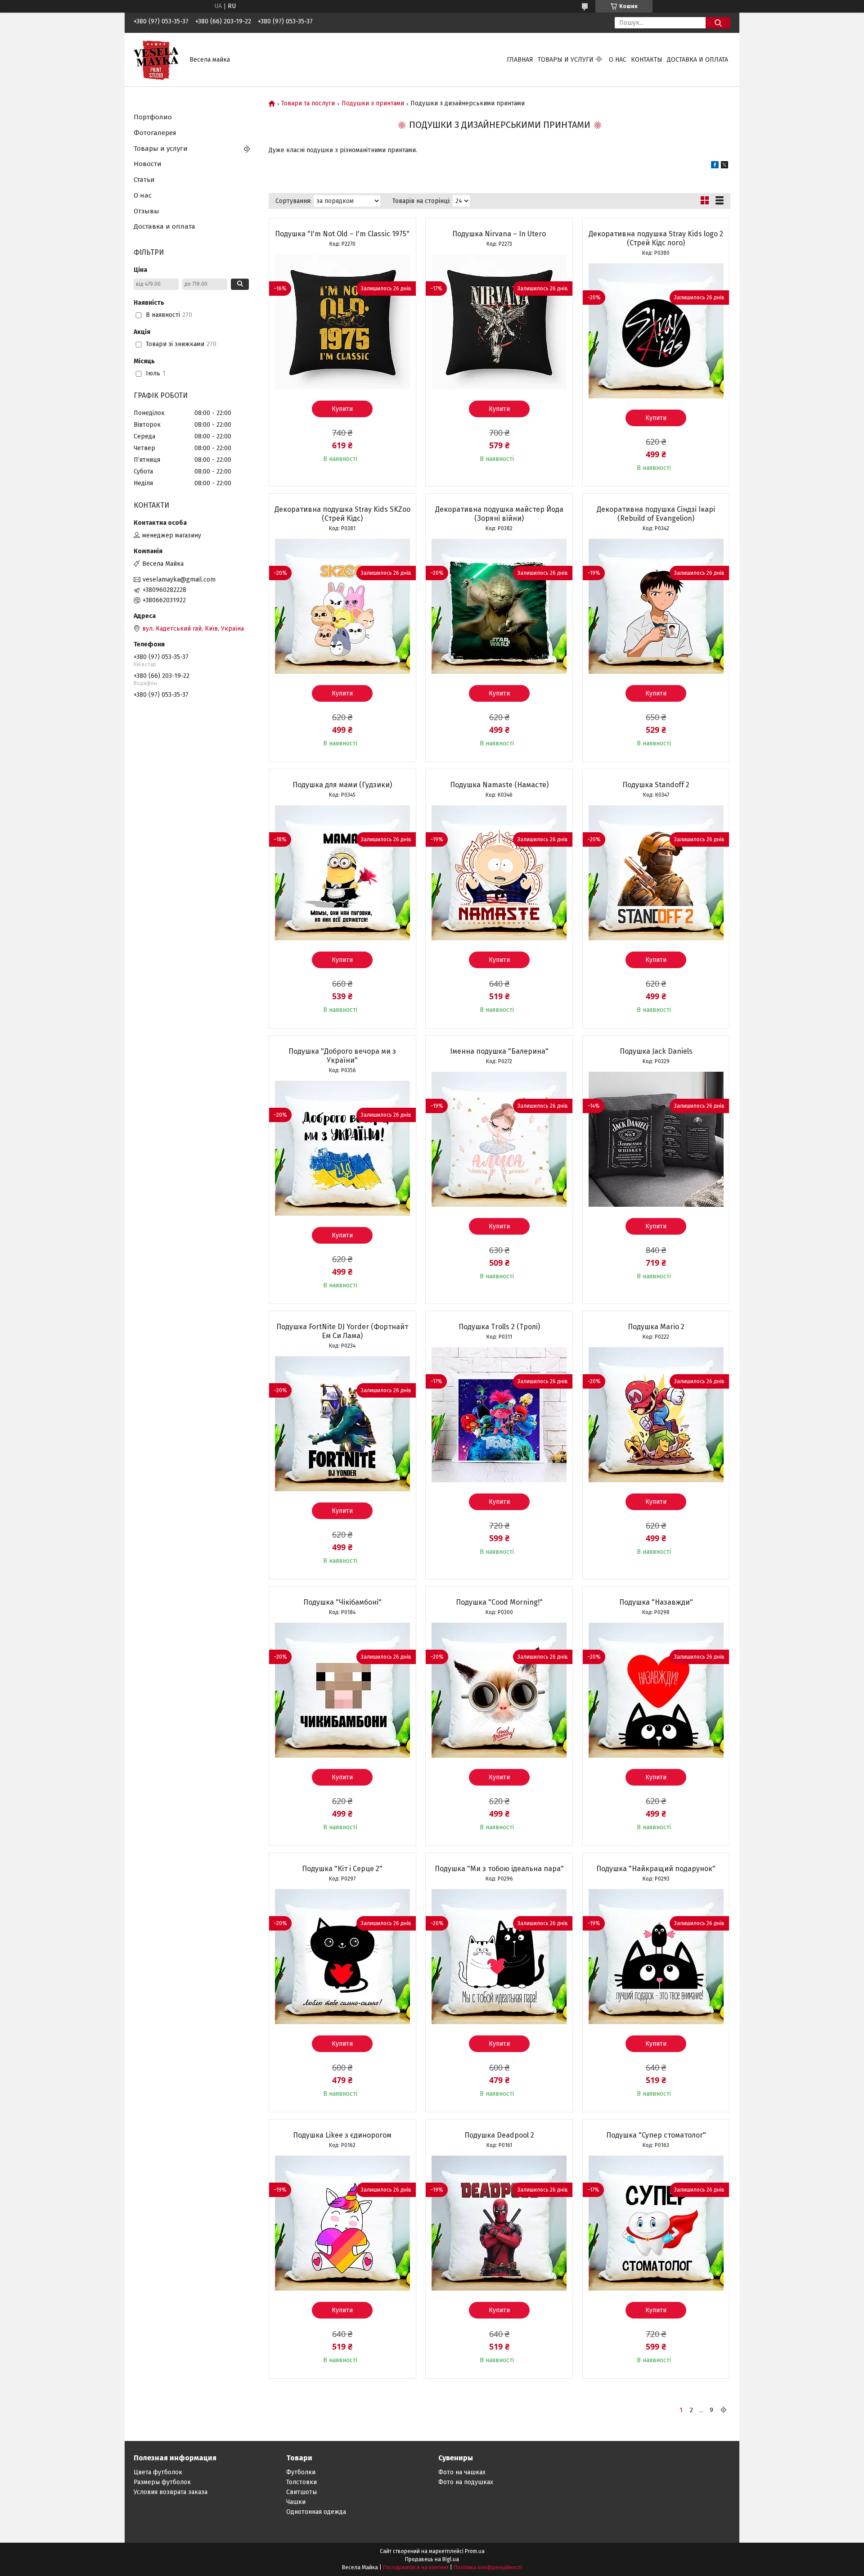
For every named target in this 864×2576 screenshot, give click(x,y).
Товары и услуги (566, 60)
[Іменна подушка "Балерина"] (499, 1139)
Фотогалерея (155, 133)
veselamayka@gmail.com (179, 580)
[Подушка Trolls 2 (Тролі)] (499, 1415)
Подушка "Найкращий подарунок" (656, 1869)
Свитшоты (301, 2492)
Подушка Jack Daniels (656, 1051)
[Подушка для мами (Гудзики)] (342, 873)
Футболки (301, 2472)
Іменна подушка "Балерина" (499, 1051)
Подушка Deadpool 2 (499, 2135)
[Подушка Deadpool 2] (499, 2223)
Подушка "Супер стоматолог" (656, 2135)
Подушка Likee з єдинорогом (342, 2135)
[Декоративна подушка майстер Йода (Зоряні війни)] (499, 606)
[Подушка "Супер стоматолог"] (656, 2223)
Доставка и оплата (697, 60)
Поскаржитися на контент (416, 2567)
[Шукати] (718, 23)
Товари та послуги (308, 104)
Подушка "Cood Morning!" (499, 1602)
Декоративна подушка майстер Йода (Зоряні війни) (499, 514)
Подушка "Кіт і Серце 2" (342, 1869)
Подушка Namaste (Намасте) (499, 785)
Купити (342, 409)
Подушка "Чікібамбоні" (342, 1602)
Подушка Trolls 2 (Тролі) (499, 1327)
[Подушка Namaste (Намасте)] (499, 873)
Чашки (296, 2502)
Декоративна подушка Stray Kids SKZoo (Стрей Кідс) (342, 514)
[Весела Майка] (156, 59)
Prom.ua (475, 2551)
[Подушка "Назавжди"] (656, 1690)
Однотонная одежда (316, 2512)
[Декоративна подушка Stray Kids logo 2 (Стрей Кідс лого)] (656, 331)
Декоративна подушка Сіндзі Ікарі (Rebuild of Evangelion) (656, 514)
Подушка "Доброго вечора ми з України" (342, 1056)
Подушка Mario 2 (656, 1327)
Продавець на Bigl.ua (432, 2559)
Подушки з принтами (373, 104)
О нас (618, 60)
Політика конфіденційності (488, 2567)
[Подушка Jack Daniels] (656, 1139)
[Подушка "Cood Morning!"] (499, 1690)
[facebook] (715, 166)
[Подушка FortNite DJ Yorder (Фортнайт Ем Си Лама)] (342, 1424)
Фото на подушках (466, 2482)
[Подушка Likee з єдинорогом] (342, 2223)
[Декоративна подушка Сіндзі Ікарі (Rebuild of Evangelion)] (656, 606)
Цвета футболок (158, 2472)
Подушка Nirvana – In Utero (499, 234)
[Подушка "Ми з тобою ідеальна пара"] (499, 1957)
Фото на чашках (462, 2472)
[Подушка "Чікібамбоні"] (342, 1690)
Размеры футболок (162, 2482)
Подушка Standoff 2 (656, 785)
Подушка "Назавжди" (656, 1602)
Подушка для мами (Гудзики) (342, 785)
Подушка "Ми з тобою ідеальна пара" (499, 1869)
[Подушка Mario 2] (656, 1415)
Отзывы (146, 211)
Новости (148, 164)
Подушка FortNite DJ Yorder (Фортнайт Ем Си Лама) (342, 1331)
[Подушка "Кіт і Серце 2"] (342, 1957)
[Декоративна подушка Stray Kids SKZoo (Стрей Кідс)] (342, 606)
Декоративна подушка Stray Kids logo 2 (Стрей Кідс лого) (656, 238)
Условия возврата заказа (171, 2492)
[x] (724, 166)
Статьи (144, 180)
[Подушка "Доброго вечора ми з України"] (342, 1148)
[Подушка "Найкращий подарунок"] (656, 1957)
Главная (520, 60)
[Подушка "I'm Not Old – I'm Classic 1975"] (342, 322)
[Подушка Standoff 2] (656, 873)
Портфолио (153, 117)
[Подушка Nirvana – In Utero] (499, 322)
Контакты (647, 60)
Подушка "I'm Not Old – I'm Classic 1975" (342, 234)
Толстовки (301, 2482)
